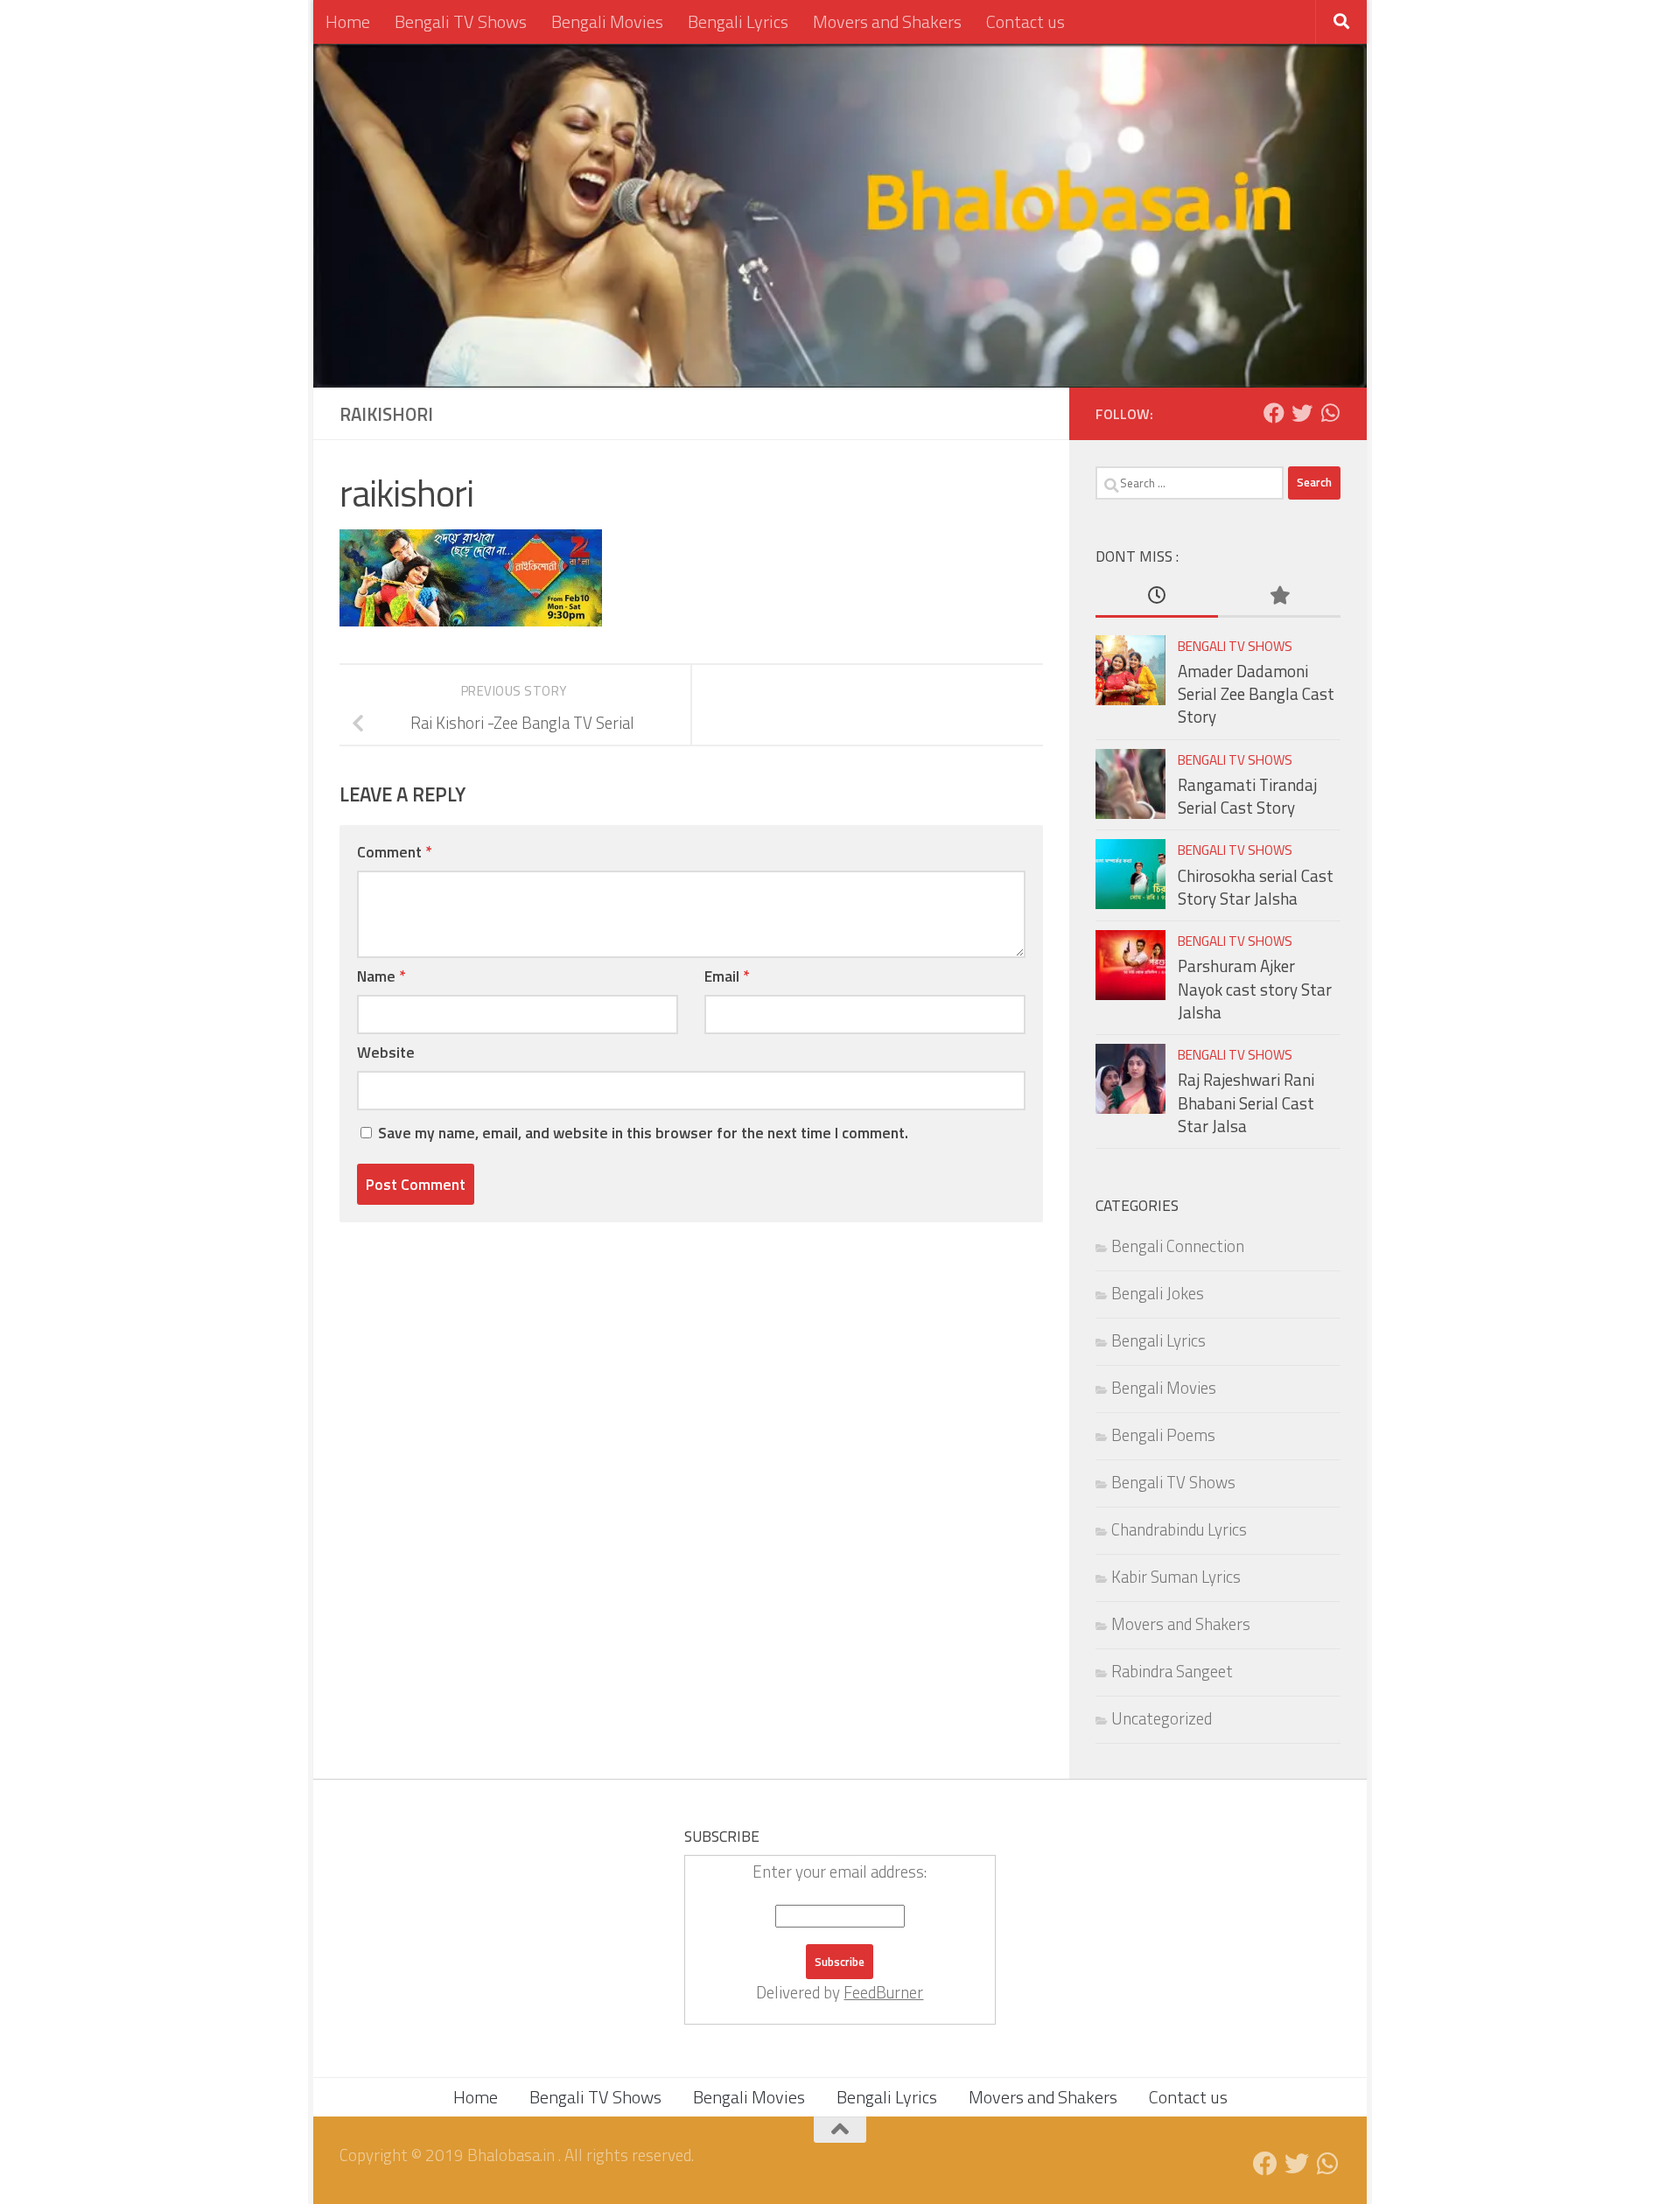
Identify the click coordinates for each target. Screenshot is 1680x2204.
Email (727, 976)
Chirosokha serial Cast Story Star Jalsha (1256, 887)
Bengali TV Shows (461, 21)
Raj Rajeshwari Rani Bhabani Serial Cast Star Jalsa (1246, 1103)
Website (386, 1052)
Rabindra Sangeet (1172, 1671)
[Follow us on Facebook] (1274, 413)
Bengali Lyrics (738, 21)
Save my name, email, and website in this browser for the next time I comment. (643, 1133)
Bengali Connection (1178, 1246)
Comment (394, 852)
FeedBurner (883, 1992)
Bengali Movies (607, 21)
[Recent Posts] (1157, 596)
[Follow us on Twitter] (1302, 413)
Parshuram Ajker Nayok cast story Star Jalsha (1255, 989)
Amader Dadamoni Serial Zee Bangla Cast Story (1256, 694)
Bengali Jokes (1158, 1293)
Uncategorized (1162, 1718)
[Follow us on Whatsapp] (1330, 413)
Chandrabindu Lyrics (1179, 1529)
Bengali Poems (1163, 1435)
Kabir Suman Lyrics (1176, 1577)
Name (381, 976)
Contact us (1025, 21)
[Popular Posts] (1279, 596)
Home (348, 21)
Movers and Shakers (887, 21)
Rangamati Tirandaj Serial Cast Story (1247, 796)
